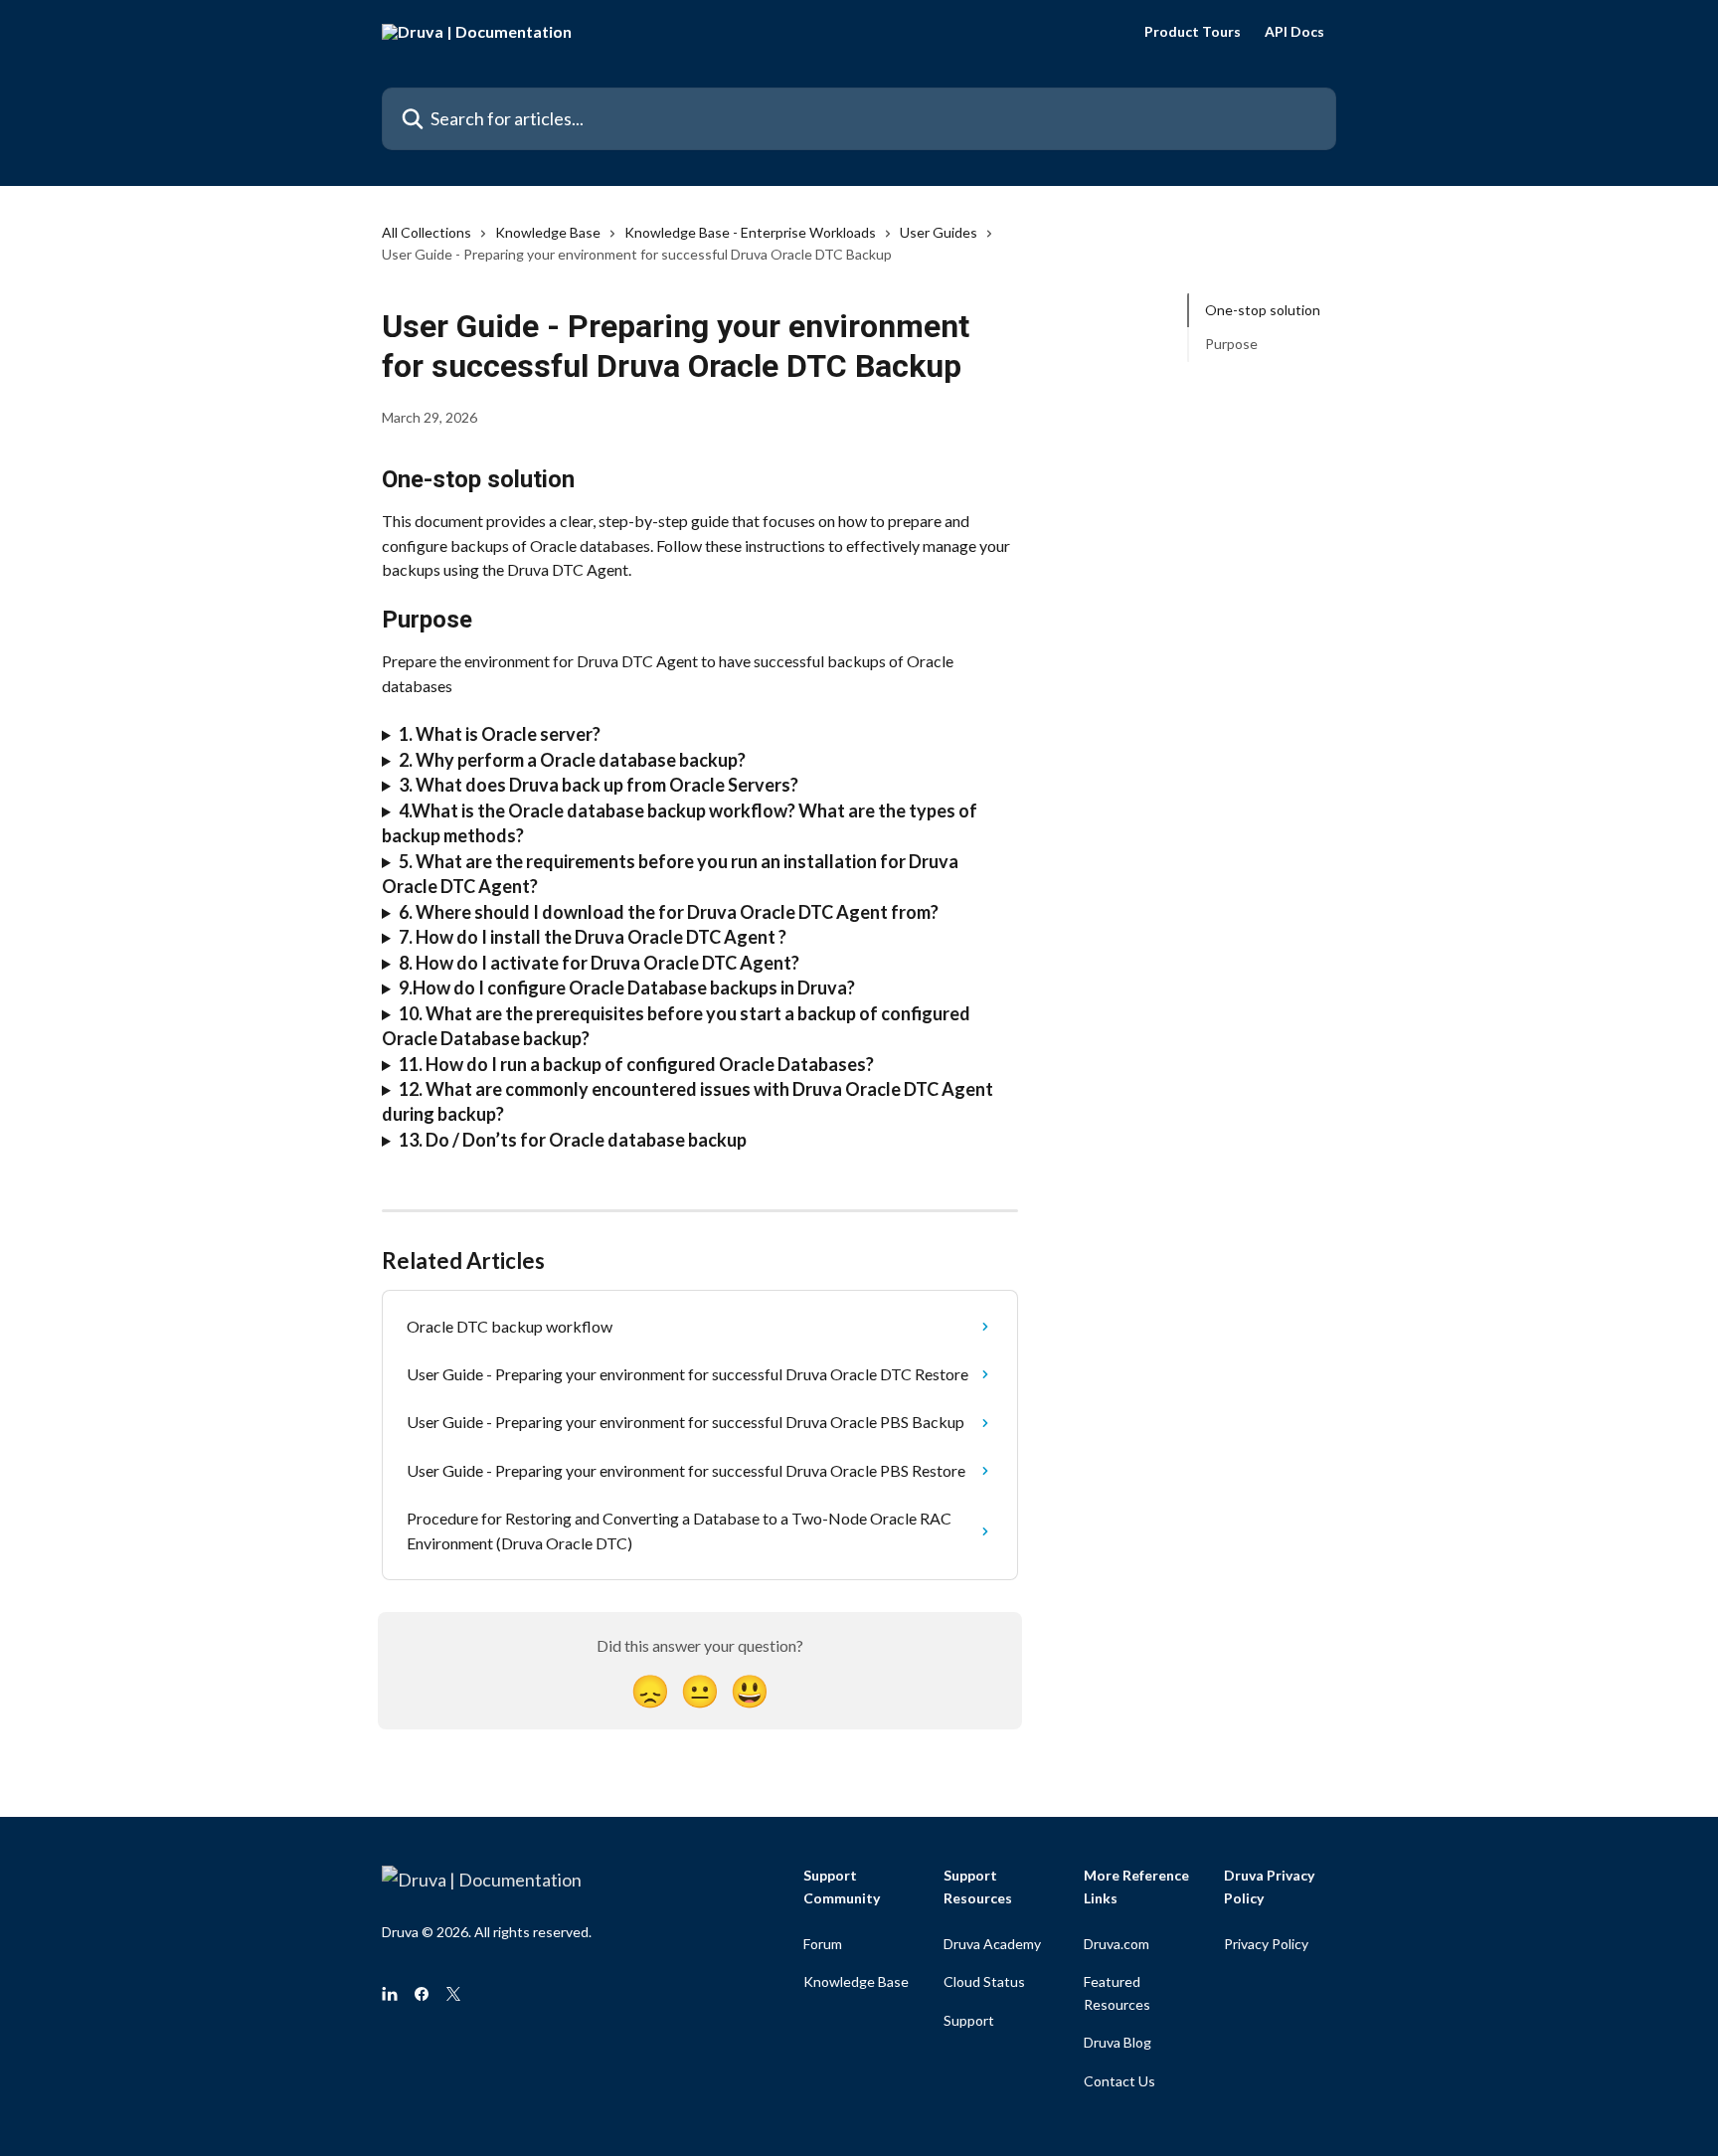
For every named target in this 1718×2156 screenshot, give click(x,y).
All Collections (427, 232)
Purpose (1231, 344)
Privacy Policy (1266, 1944)
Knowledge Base (548, 232)
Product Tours (1193, 32)
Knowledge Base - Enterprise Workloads (750, 232)
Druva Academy (992, 1944)
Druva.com (1117, 1944)
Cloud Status (984, 1981)
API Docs (1294, 32)
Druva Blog (1117, 2042)
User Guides (939, 232)
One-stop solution (1263, 310)
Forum (823, 1944)
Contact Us (1119, 2081)
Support (969, 2020)
